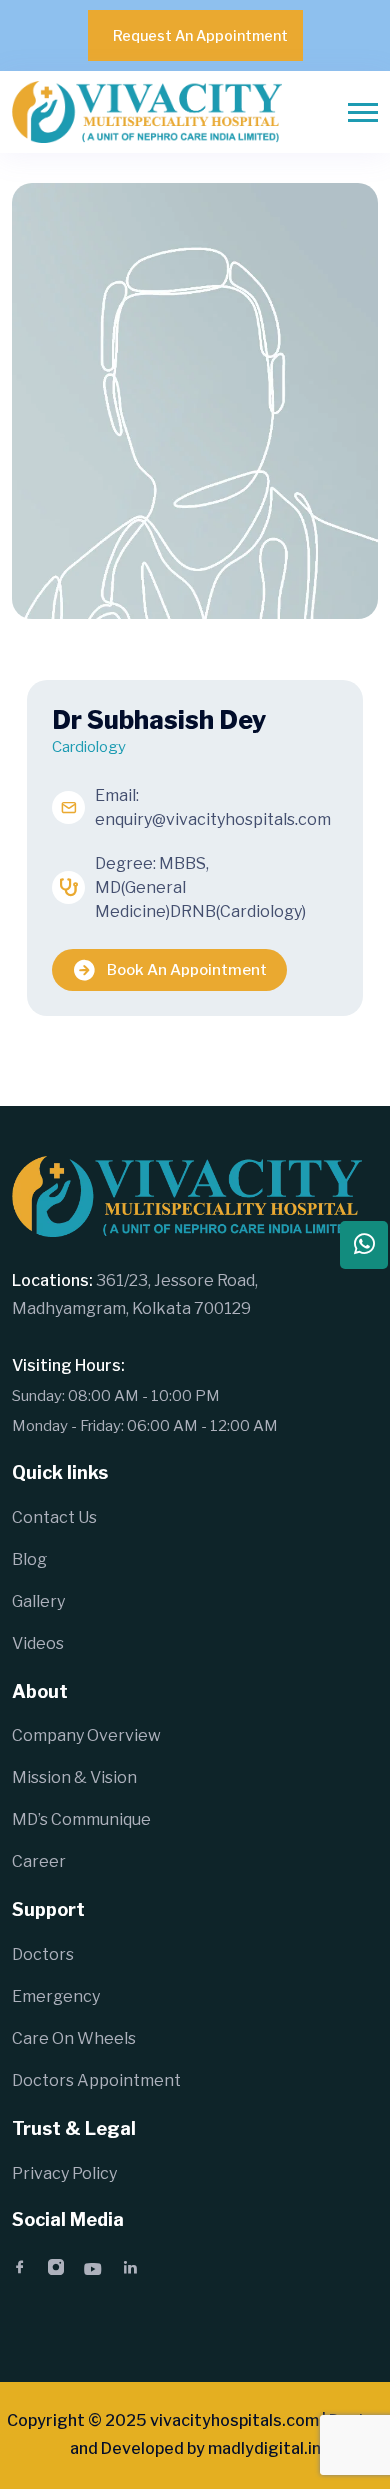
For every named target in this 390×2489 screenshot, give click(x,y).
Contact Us (54, 1517)
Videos (38, 1643)
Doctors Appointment (96, 2080)
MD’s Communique (81, 1819)
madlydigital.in (264, 2448)
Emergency (56, 1996)
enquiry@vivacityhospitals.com (213, 819)
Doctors (43, 1954)
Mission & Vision (74, 1777)
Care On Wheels (74, 2038)
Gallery (38, 1601)
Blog (29, 1559)
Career (39, 1861)
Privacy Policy (64, 2173)
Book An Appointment (187, 970)
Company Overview (86, 1735)
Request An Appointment (200, 35)
